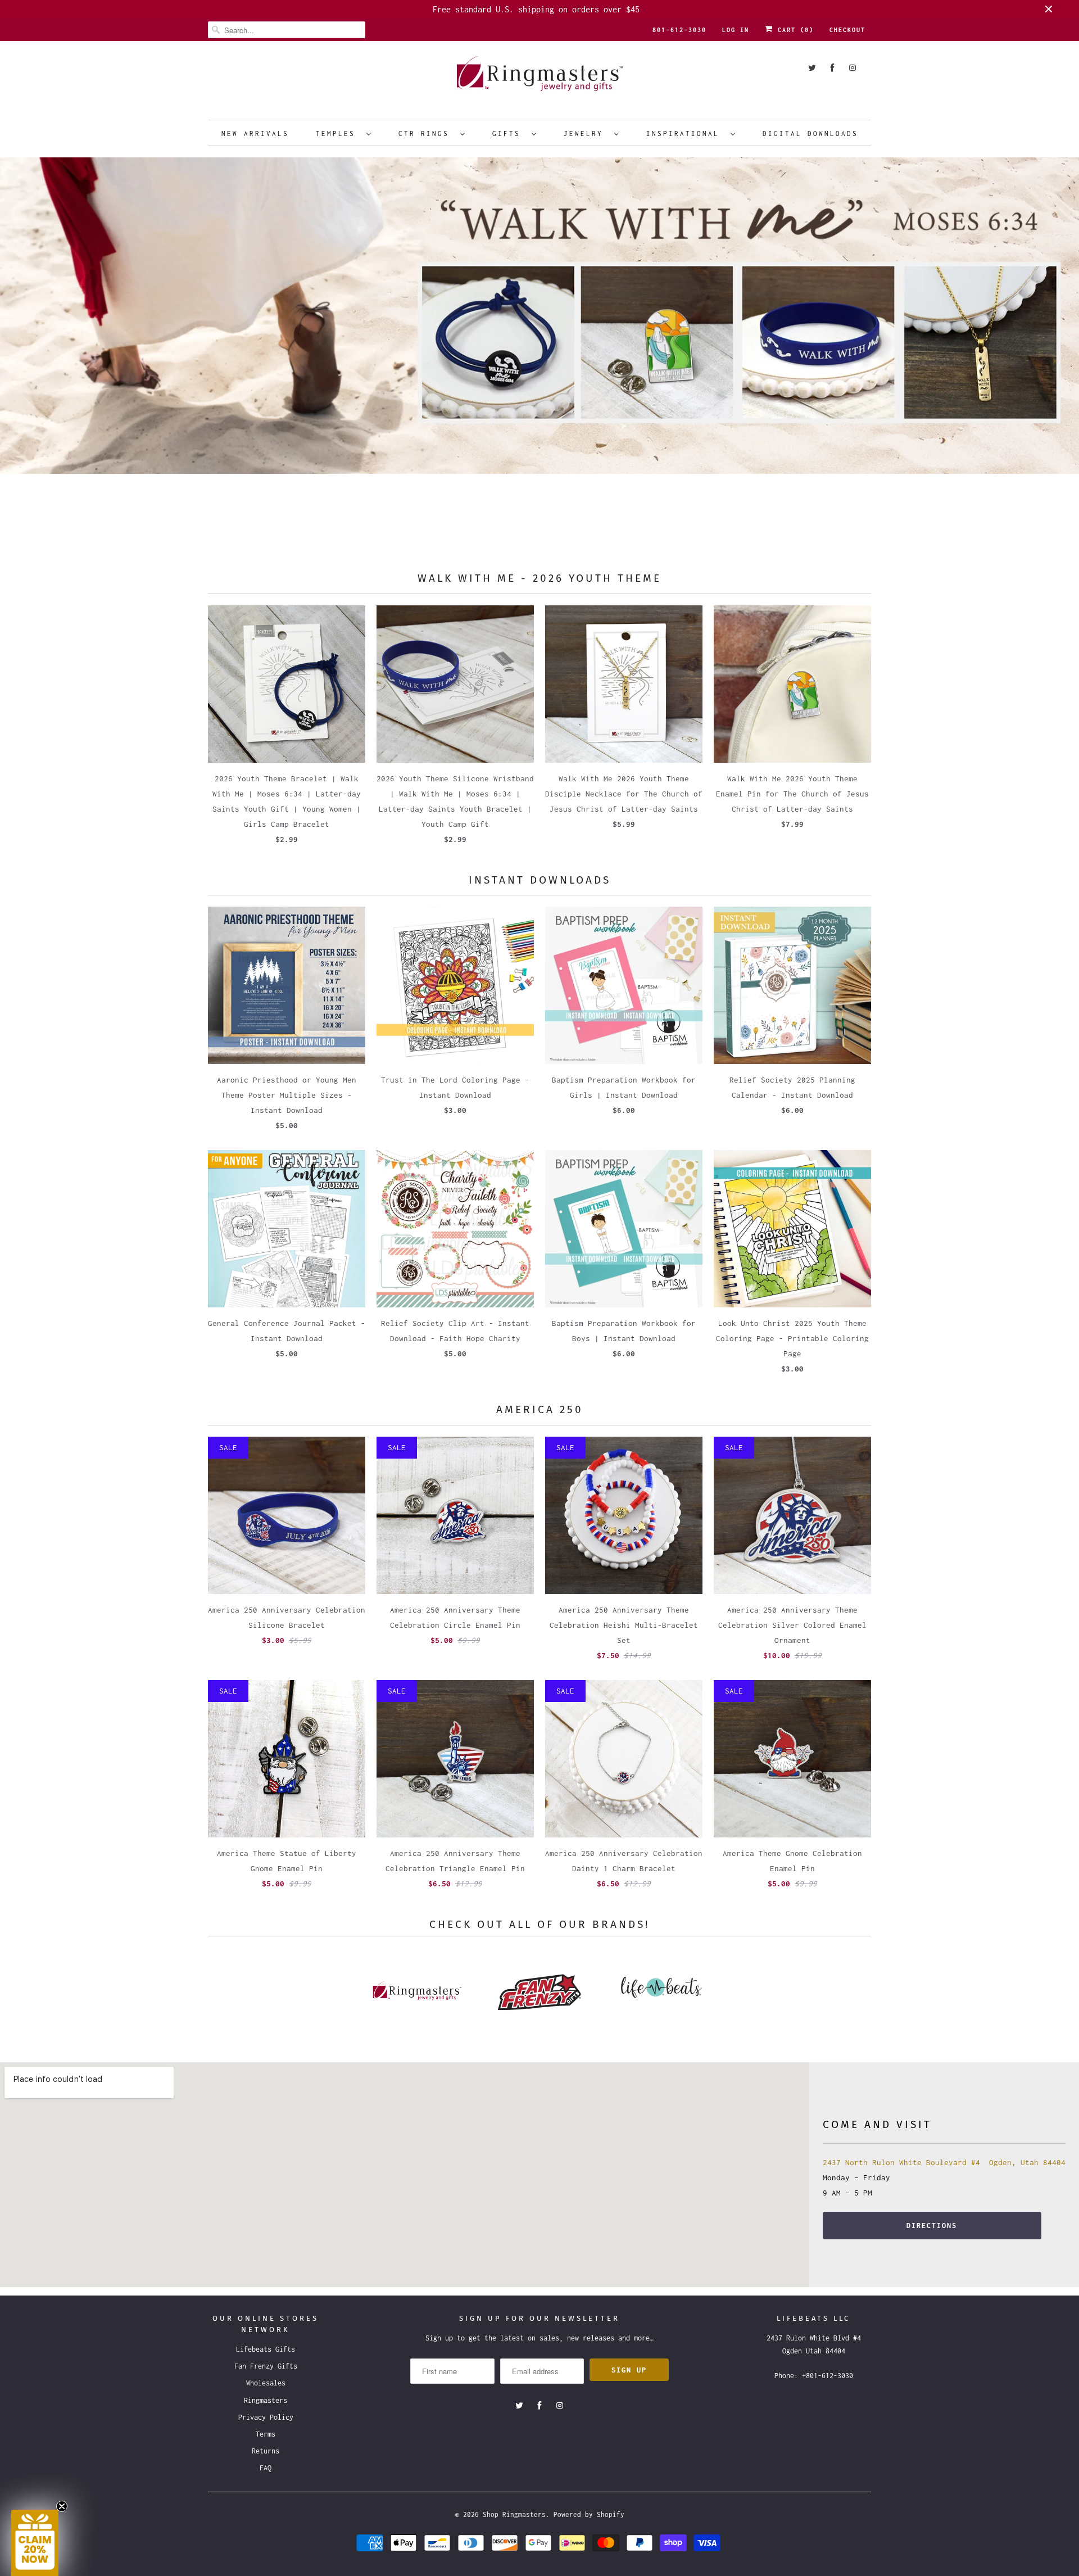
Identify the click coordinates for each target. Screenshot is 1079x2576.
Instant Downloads (540, 880)
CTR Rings (427, 133)
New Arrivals (255, 133)
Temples (338, 133)
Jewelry (586, 133)
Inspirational (686, 133)
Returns (266, 2451)
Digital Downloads (810, 133)
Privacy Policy (266, 2417)
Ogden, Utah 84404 (1025, 2162)
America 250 (540, 1409)
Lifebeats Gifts (266, 2349)
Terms (266, 2434)
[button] (35, 2543)
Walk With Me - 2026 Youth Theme (539, 578)
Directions (932, 2226)
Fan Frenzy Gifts (266, 2366)
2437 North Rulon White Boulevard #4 (901, 2162)
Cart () (794, 30)
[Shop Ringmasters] (539, 79)
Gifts (509, 133)
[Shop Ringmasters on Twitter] (812, 68)
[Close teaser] (62, 2506)
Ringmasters (266, 2400)
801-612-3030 (679, 30)
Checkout (847, 30)
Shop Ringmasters (514, 2514)
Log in (736, 30)
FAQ (266, 2468)
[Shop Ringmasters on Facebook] (832, 68)
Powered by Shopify (589, 2514)
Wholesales (266, 2383)
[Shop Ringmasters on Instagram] (853, 68)
